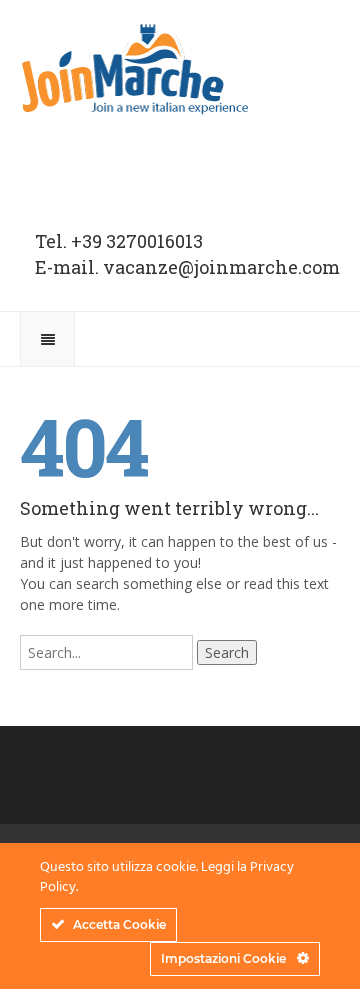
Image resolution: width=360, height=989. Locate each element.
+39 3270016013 (137, 241)
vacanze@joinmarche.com (221, 267)
